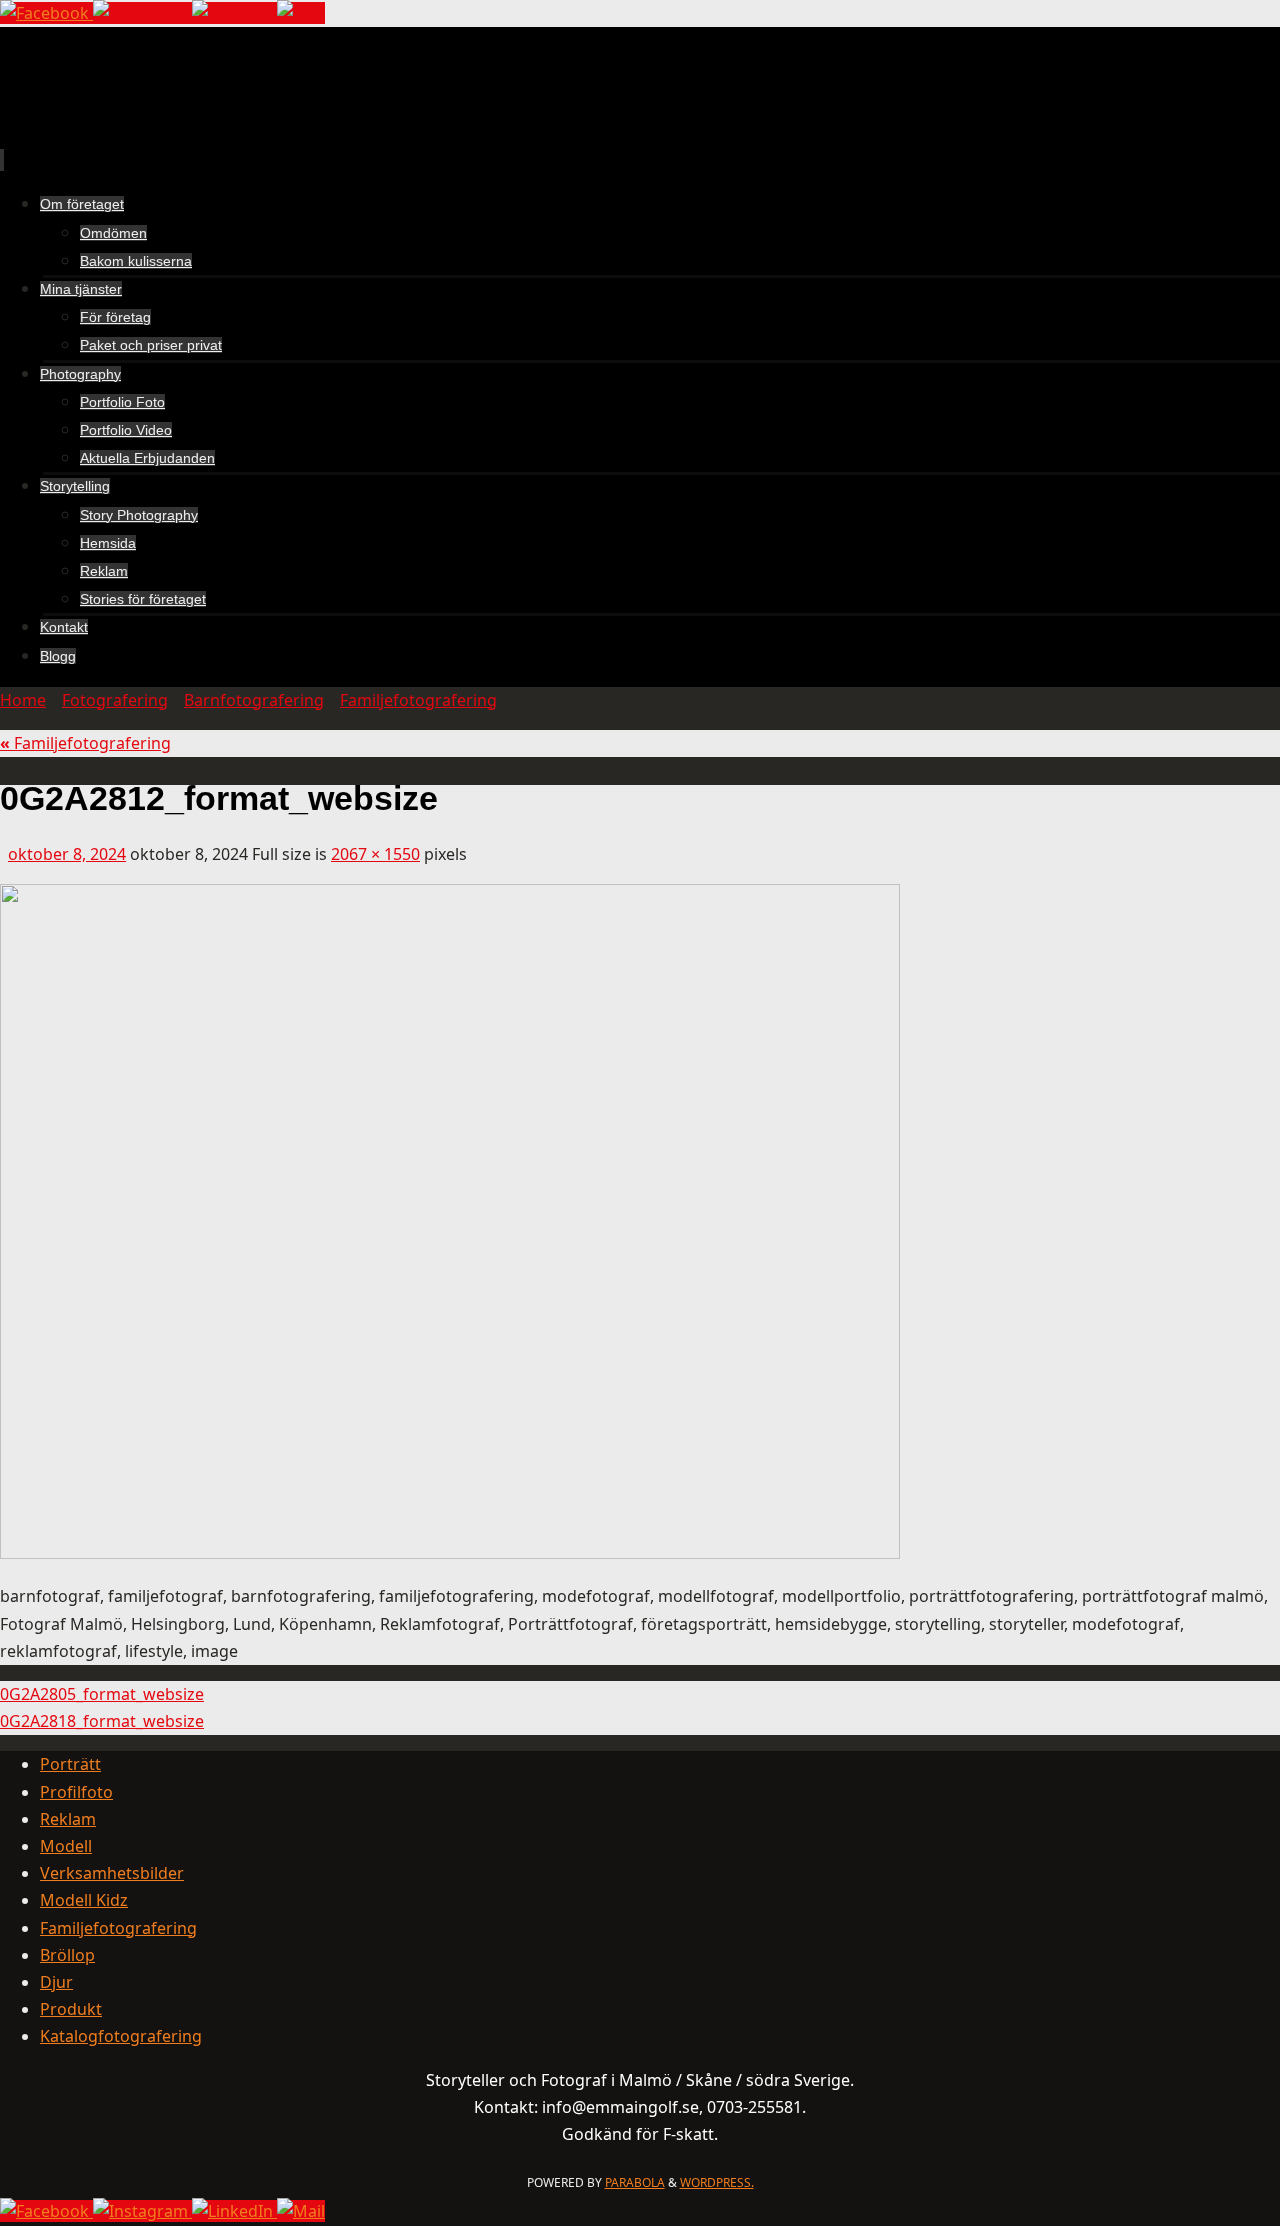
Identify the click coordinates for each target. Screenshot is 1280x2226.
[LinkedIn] (234, 13)
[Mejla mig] (301, 13)
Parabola (635, 2182)
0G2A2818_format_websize (102, 1721)
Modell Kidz (84, 1900)
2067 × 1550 (375, 854)
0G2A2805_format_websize (102, 1694)
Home (23, 700)
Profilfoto (76, 1792)
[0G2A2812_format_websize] (450, 1553)
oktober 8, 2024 (67, 854)
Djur (56, 1982)
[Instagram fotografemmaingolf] (142, 13)
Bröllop (67, 1955)
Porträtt (70, 1764)
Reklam (68, 1819)
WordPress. (717, 2182)
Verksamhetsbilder (112, 1873)
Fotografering (115, 700)
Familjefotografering (418, 700)
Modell (66, 1846)
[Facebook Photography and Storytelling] (46, 13)
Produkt (71, 2009)
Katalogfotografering (121, 2036)
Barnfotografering (254, 700)
